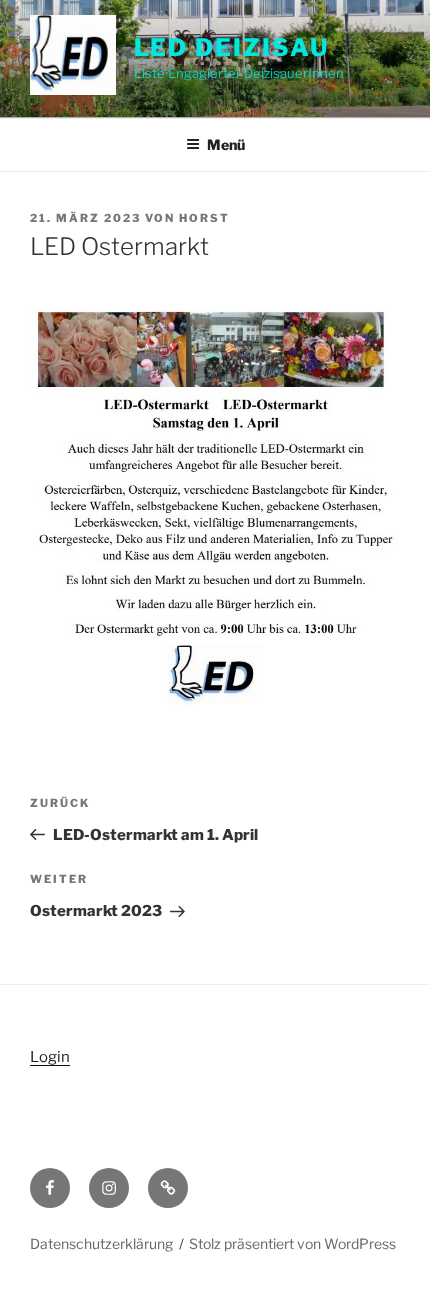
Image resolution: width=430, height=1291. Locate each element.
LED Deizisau (231, 47)
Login (50, 1057)
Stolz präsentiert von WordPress (292, 1243)
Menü (226, 144)
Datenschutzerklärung (101, 1243)
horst (204, 218)
